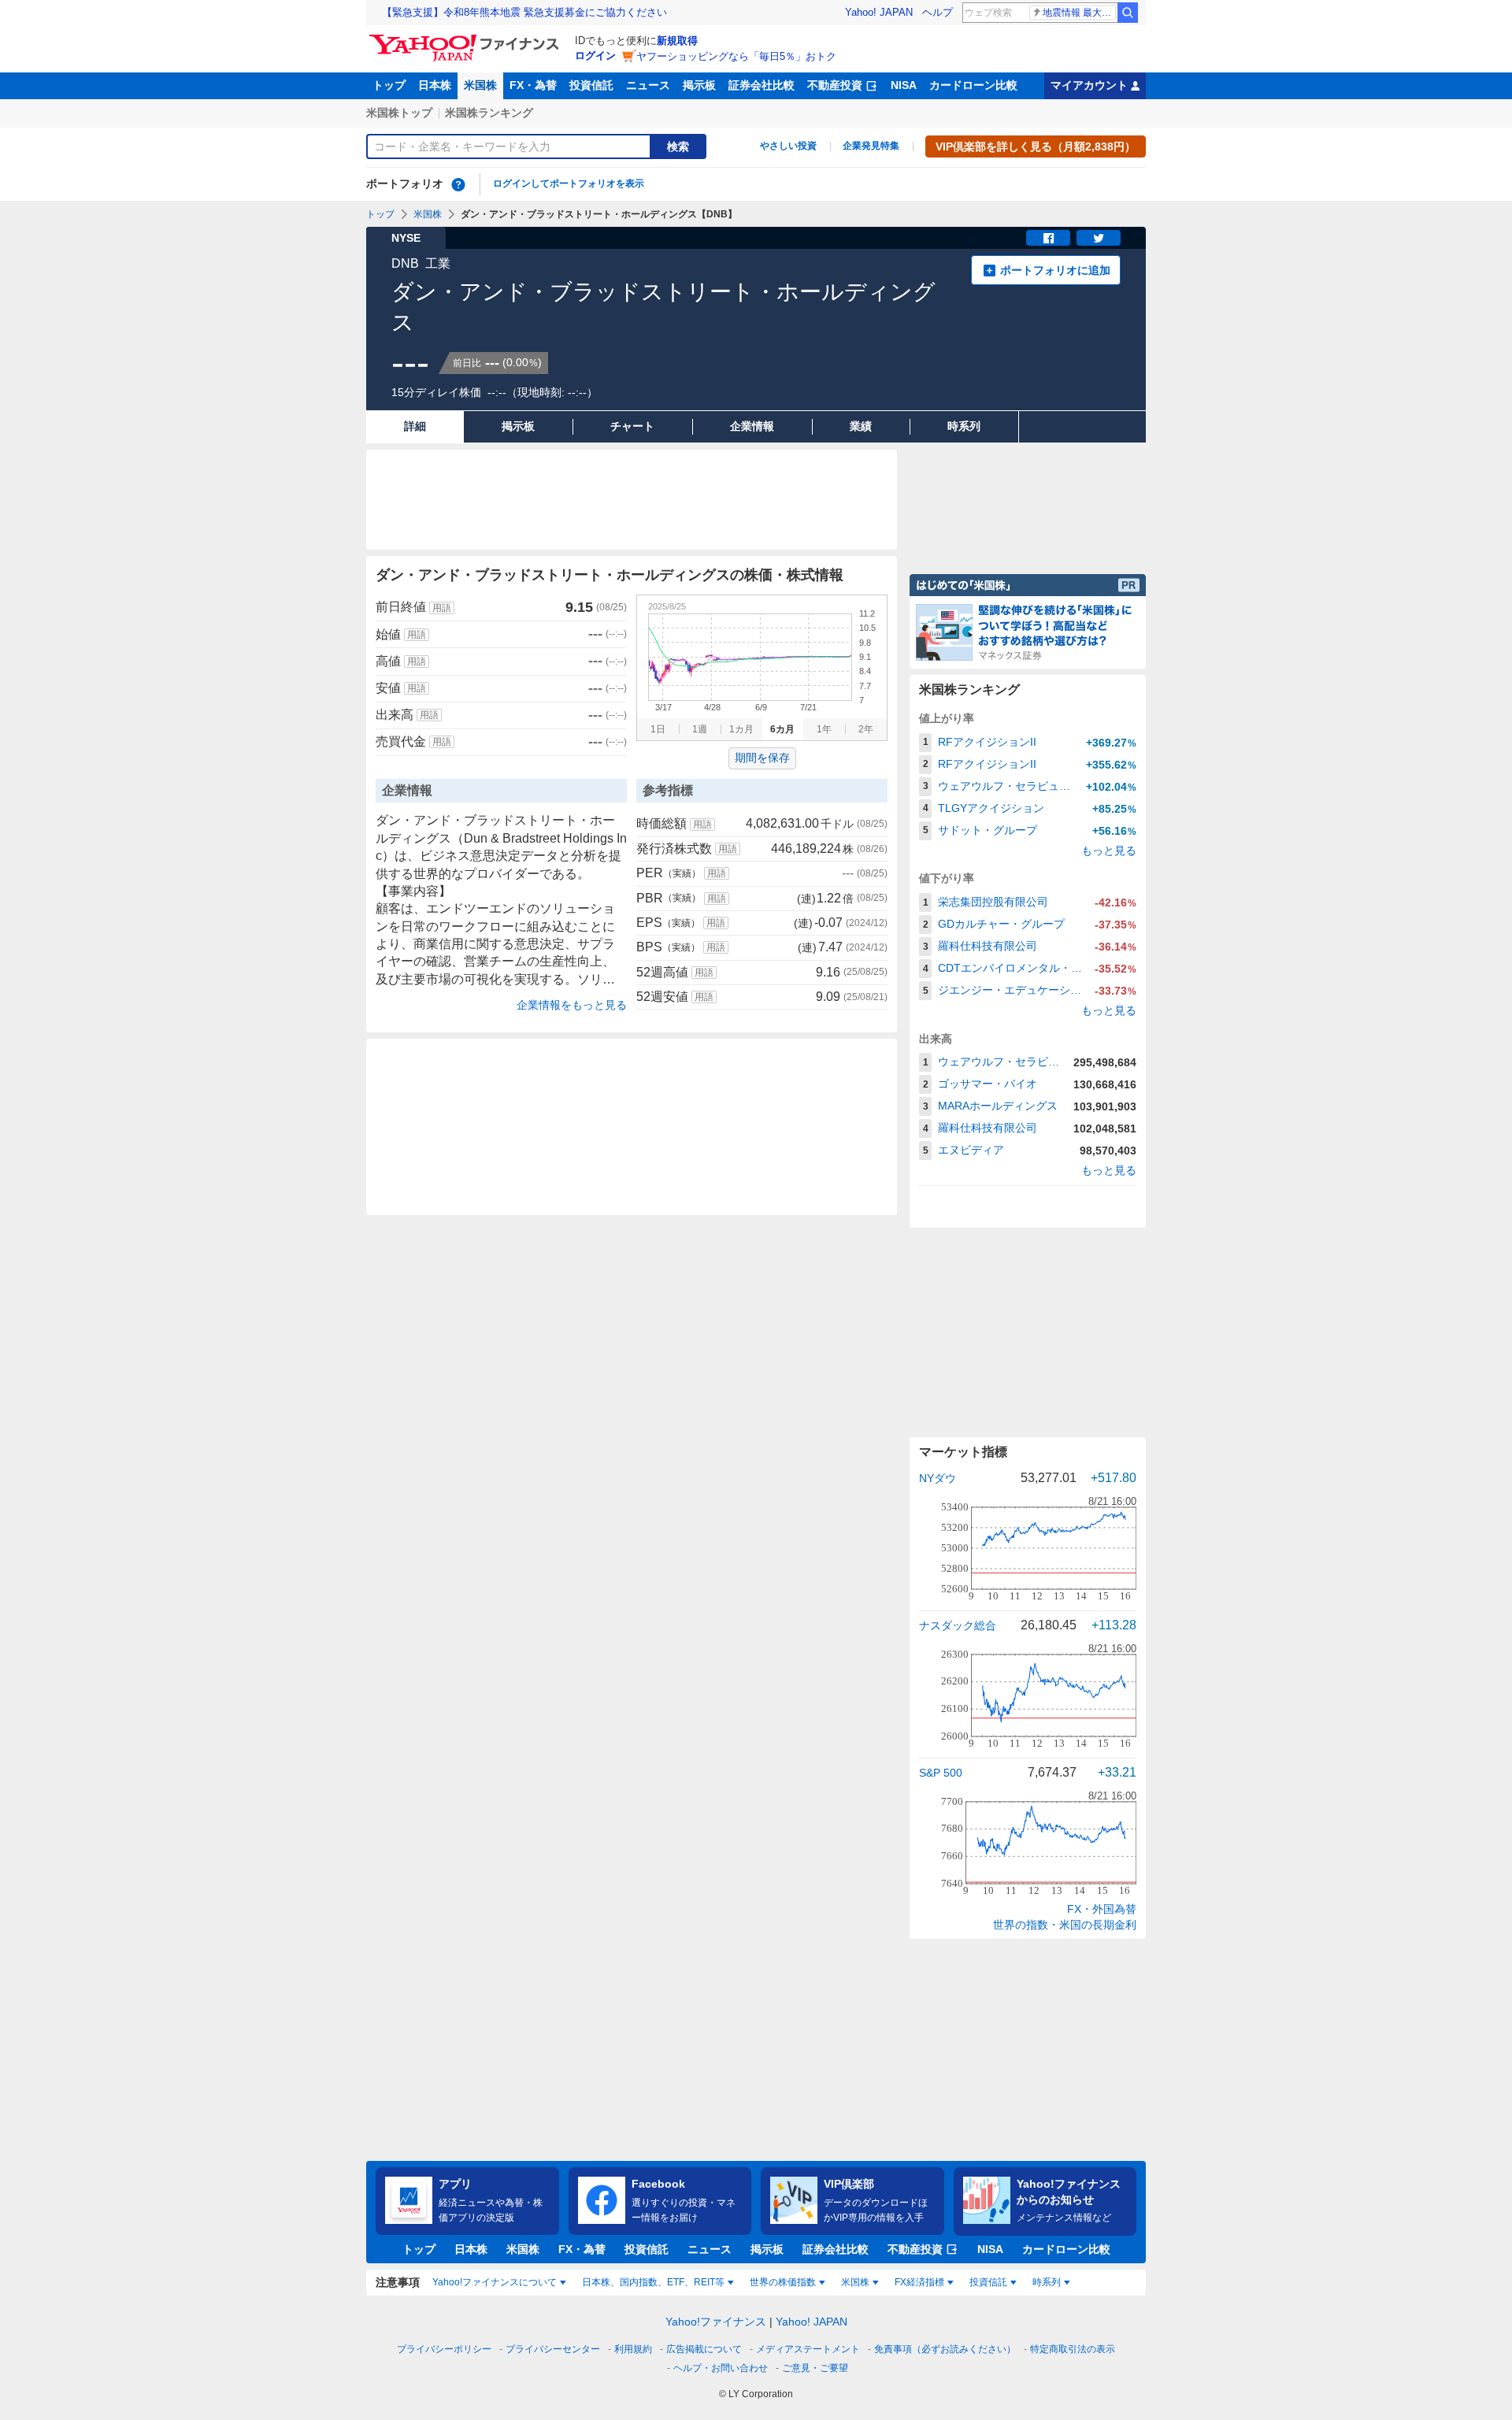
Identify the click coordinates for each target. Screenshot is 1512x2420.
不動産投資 (835, 85)
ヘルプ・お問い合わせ (721, 2368)
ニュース (648, 85)
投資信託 (591, 85)
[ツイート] (1099, 238)
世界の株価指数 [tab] (783, 2282)
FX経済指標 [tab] (919, 2282)
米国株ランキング (489, 113)
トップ (389, 85)
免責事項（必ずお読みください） (945, 2349)
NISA (904, 85)
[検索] (1128, 13)
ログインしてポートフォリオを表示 (569, 183)
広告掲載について (704, 2349)
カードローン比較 (973, 85)
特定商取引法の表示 (1073, 2349)
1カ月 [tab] (741, 729)
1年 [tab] (824, 729)
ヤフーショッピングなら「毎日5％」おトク (736, 56)
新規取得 (677, 41)
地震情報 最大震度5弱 (1079, 13)
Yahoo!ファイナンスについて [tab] (495, 2282)
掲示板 (699, 85)
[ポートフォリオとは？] (458, 184)
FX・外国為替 (1102, 1909)
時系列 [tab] (1047, 2282)
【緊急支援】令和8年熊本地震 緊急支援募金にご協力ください (524, 12)
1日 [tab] (658, 729)
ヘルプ (938, 12)
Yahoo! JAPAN (879, 12)
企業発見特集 (871, 146)
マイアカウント (1089, 85)
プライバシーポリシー (444, 2349)
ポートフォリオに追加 (1055, 270)
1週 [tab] (700, 729)
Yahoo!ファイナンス (716, 2322)
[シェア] (1048, 238)
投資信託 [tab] (988, 2282)
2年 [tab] (866, 729)
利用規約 (633, 2349)
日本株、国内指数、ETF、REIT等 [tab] (653, 2282)
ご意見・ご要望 (815, 2368)
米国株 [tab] (855, 2282)
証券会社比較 (762, 85)
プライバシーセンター (553, 2349)
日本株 (435, 85)
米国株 (480, 85)
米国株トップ (399, 113)
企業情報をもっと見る (572, 1005)
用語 (442, 608)
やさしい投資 (788, 146)
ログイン (595, 56)
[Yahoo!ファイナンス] (467, 39)
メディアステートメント (808, 2349)
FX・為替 (533, 85)
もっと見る (1109, 851)
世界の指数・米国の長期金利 (1065, 1925)
